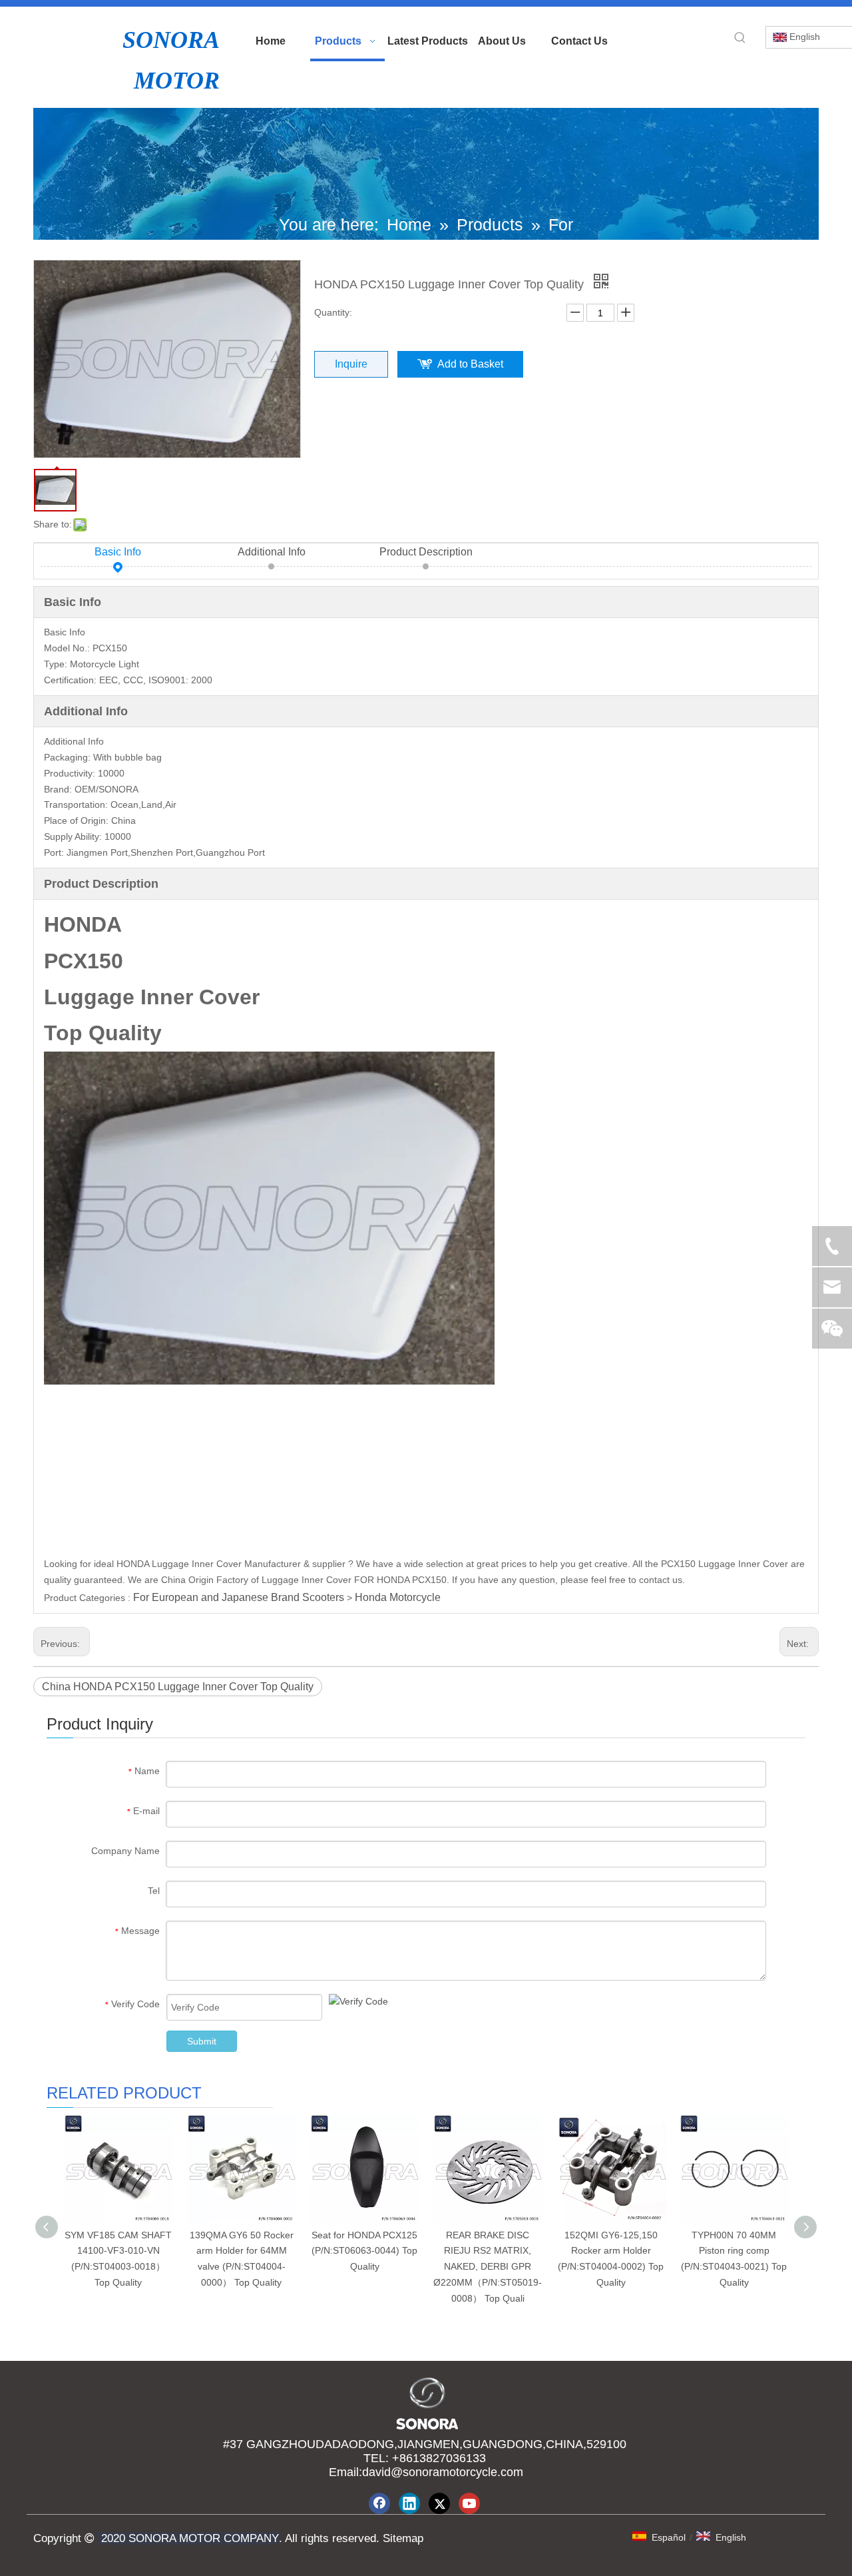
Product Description (426, 552)
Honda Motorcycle (398, 1597)
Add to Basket (470, 364)
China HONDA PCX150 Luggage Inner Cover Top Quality (178, 1687)
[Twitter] (439, 2503)
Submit (202, 2041)
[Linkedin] (409, 2503)
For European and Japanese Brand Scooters (239, 1597)
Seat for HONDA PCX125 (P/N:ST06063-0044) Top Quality (364, 2251)
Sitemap (401, 2538)
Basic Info (118, 552)
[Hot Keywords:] (740, 38)
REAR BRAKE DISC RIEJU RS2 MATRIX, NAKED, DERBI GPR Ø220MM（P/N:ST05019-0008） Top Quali (488, 2267)
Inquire (351, 364)
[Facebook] (379, 2503)
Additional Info (272, 552)
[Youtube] (469, 2503)
